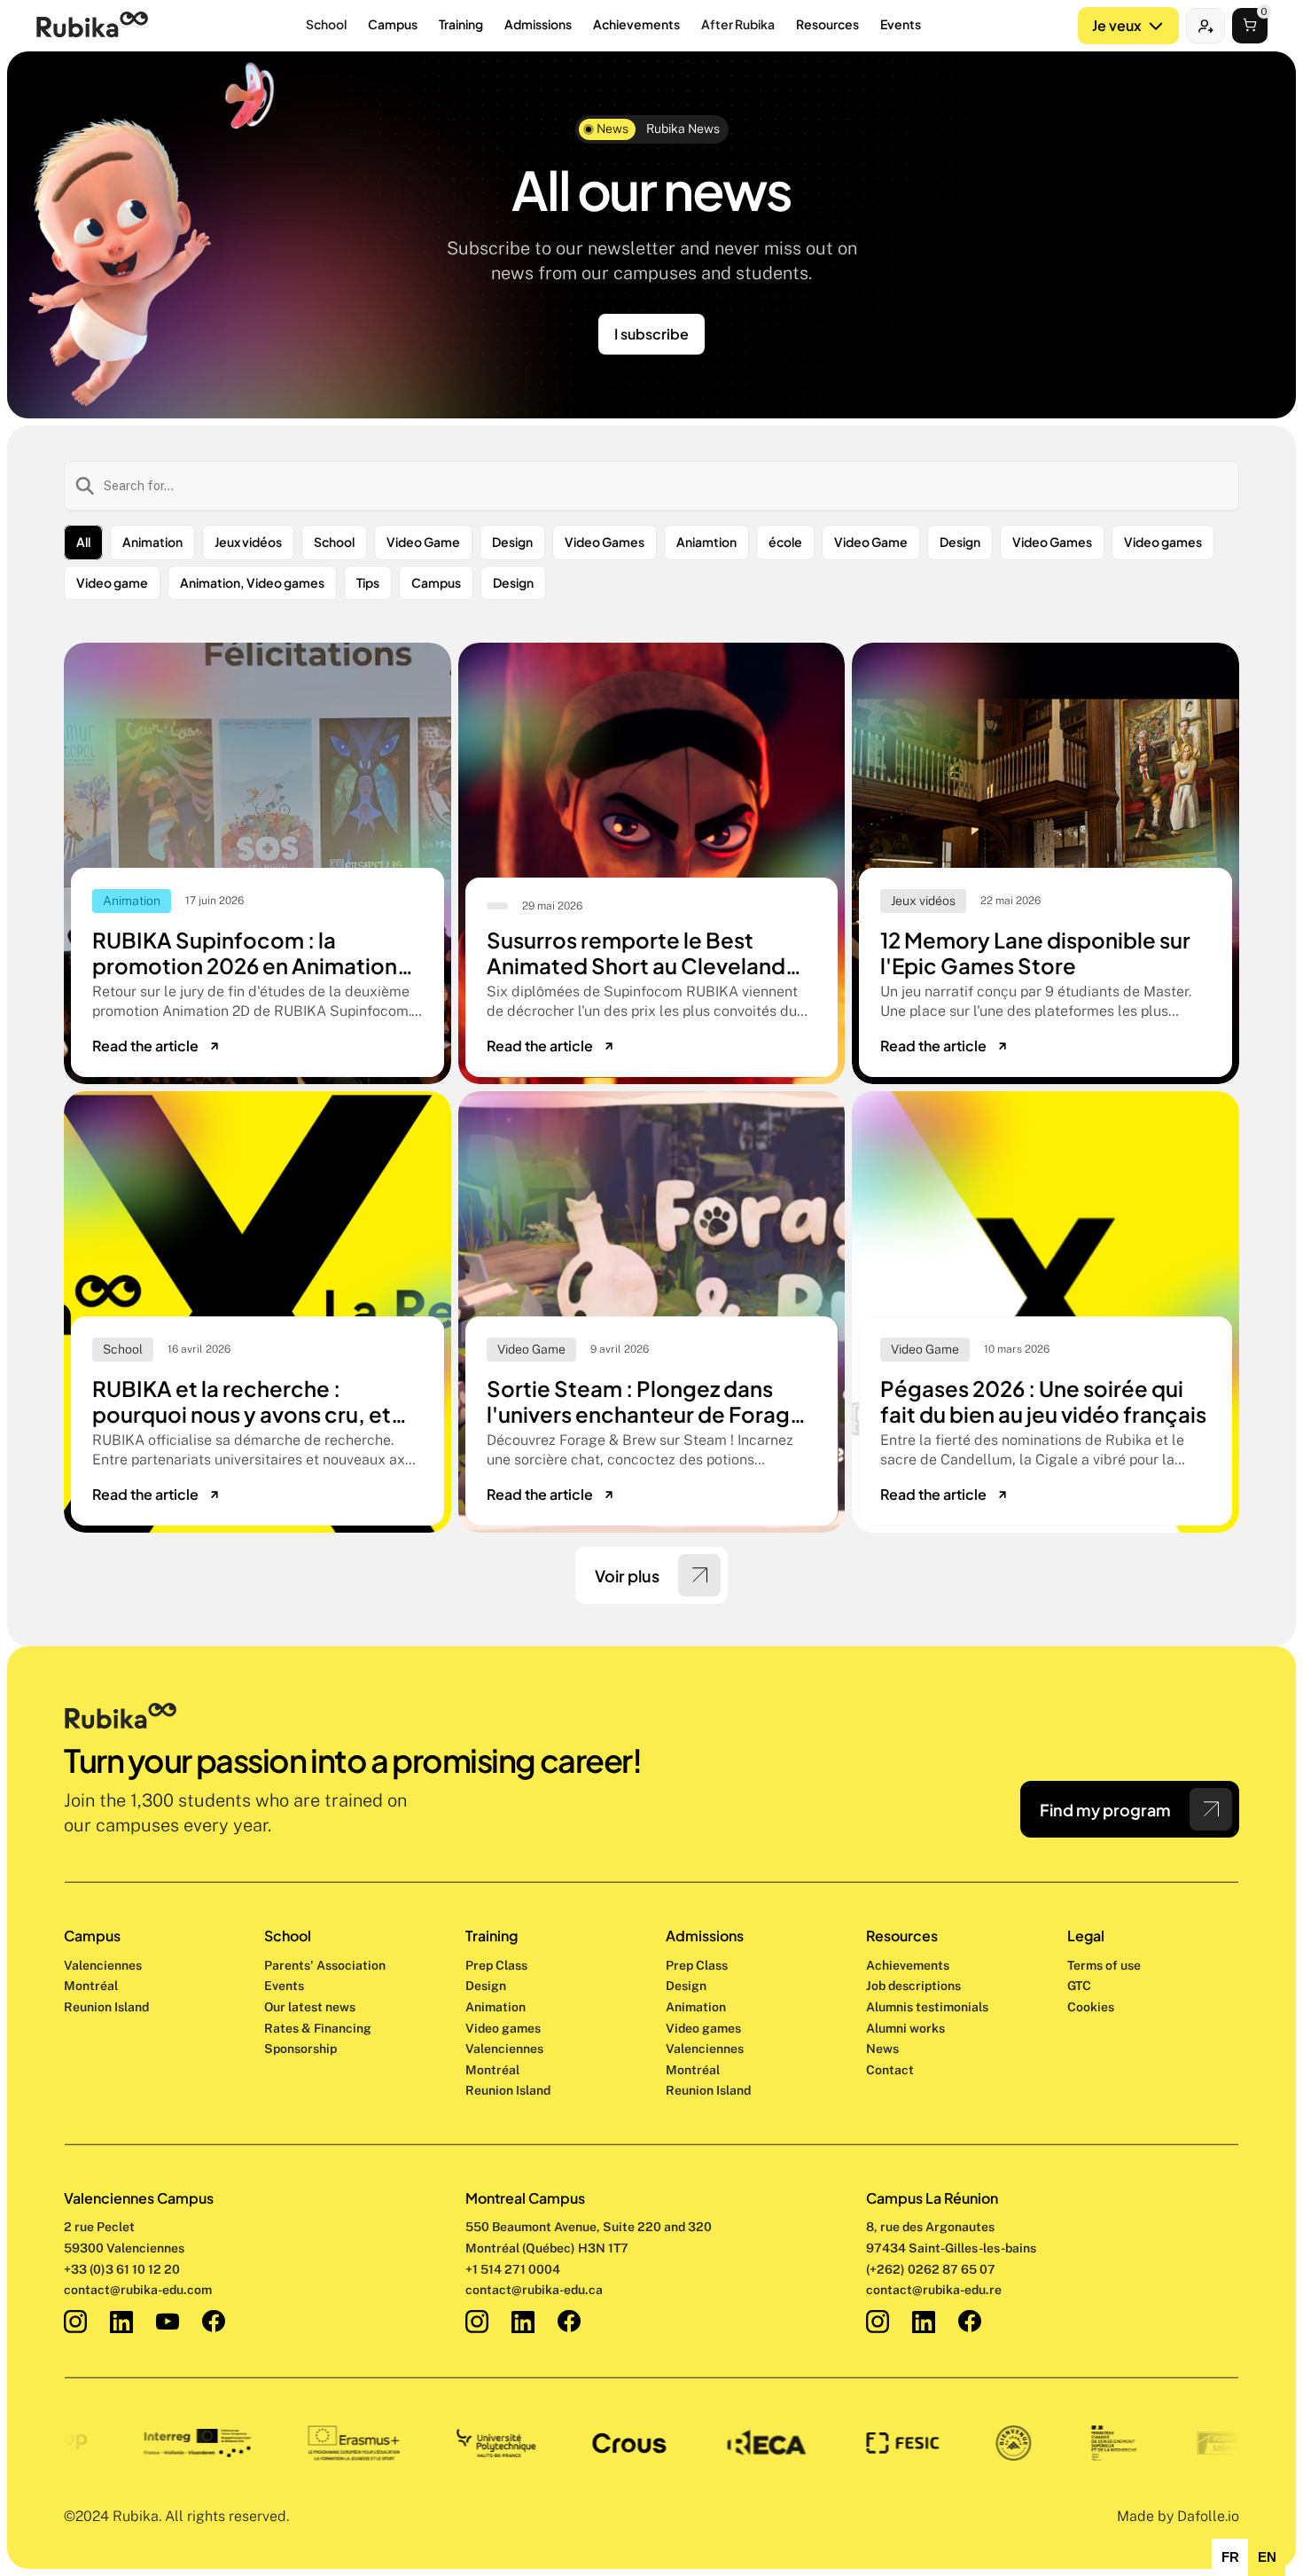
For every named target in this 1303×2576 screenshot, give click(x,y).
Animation (495, 2007)
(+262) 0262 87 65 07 (931, 2269)
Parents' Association (325, 1965)
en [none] (1267, 2557)
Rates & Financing (318, 2028)
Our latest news (310, 2007)
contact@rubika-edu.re (934, 2290)
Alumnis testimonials (927, 2007)
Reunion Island (106, 2007)
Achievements (908, 1965)
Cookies (1091, 2007)
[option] (1230, 2557)
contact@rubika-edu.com (138, 2290)
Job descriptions (913, 1986)
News (882, 2049)
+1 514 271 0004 (513, 2269)
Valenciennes (103, 1965)
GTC (1079, 1986)
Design (487, 1986)
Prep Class (498, 1965)
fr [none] (1230, 2557)
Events (284, 1986)
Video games (503, 2028)
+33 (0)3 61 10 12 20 (122, 2269)
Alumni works (905, 2028)
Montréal (91, 1986)
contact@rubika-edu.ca (534, 2290)
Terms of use (1104, 1965)
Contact (890, 2070)
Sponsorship (300, 2049)
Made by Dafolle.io (1178, 2516)
